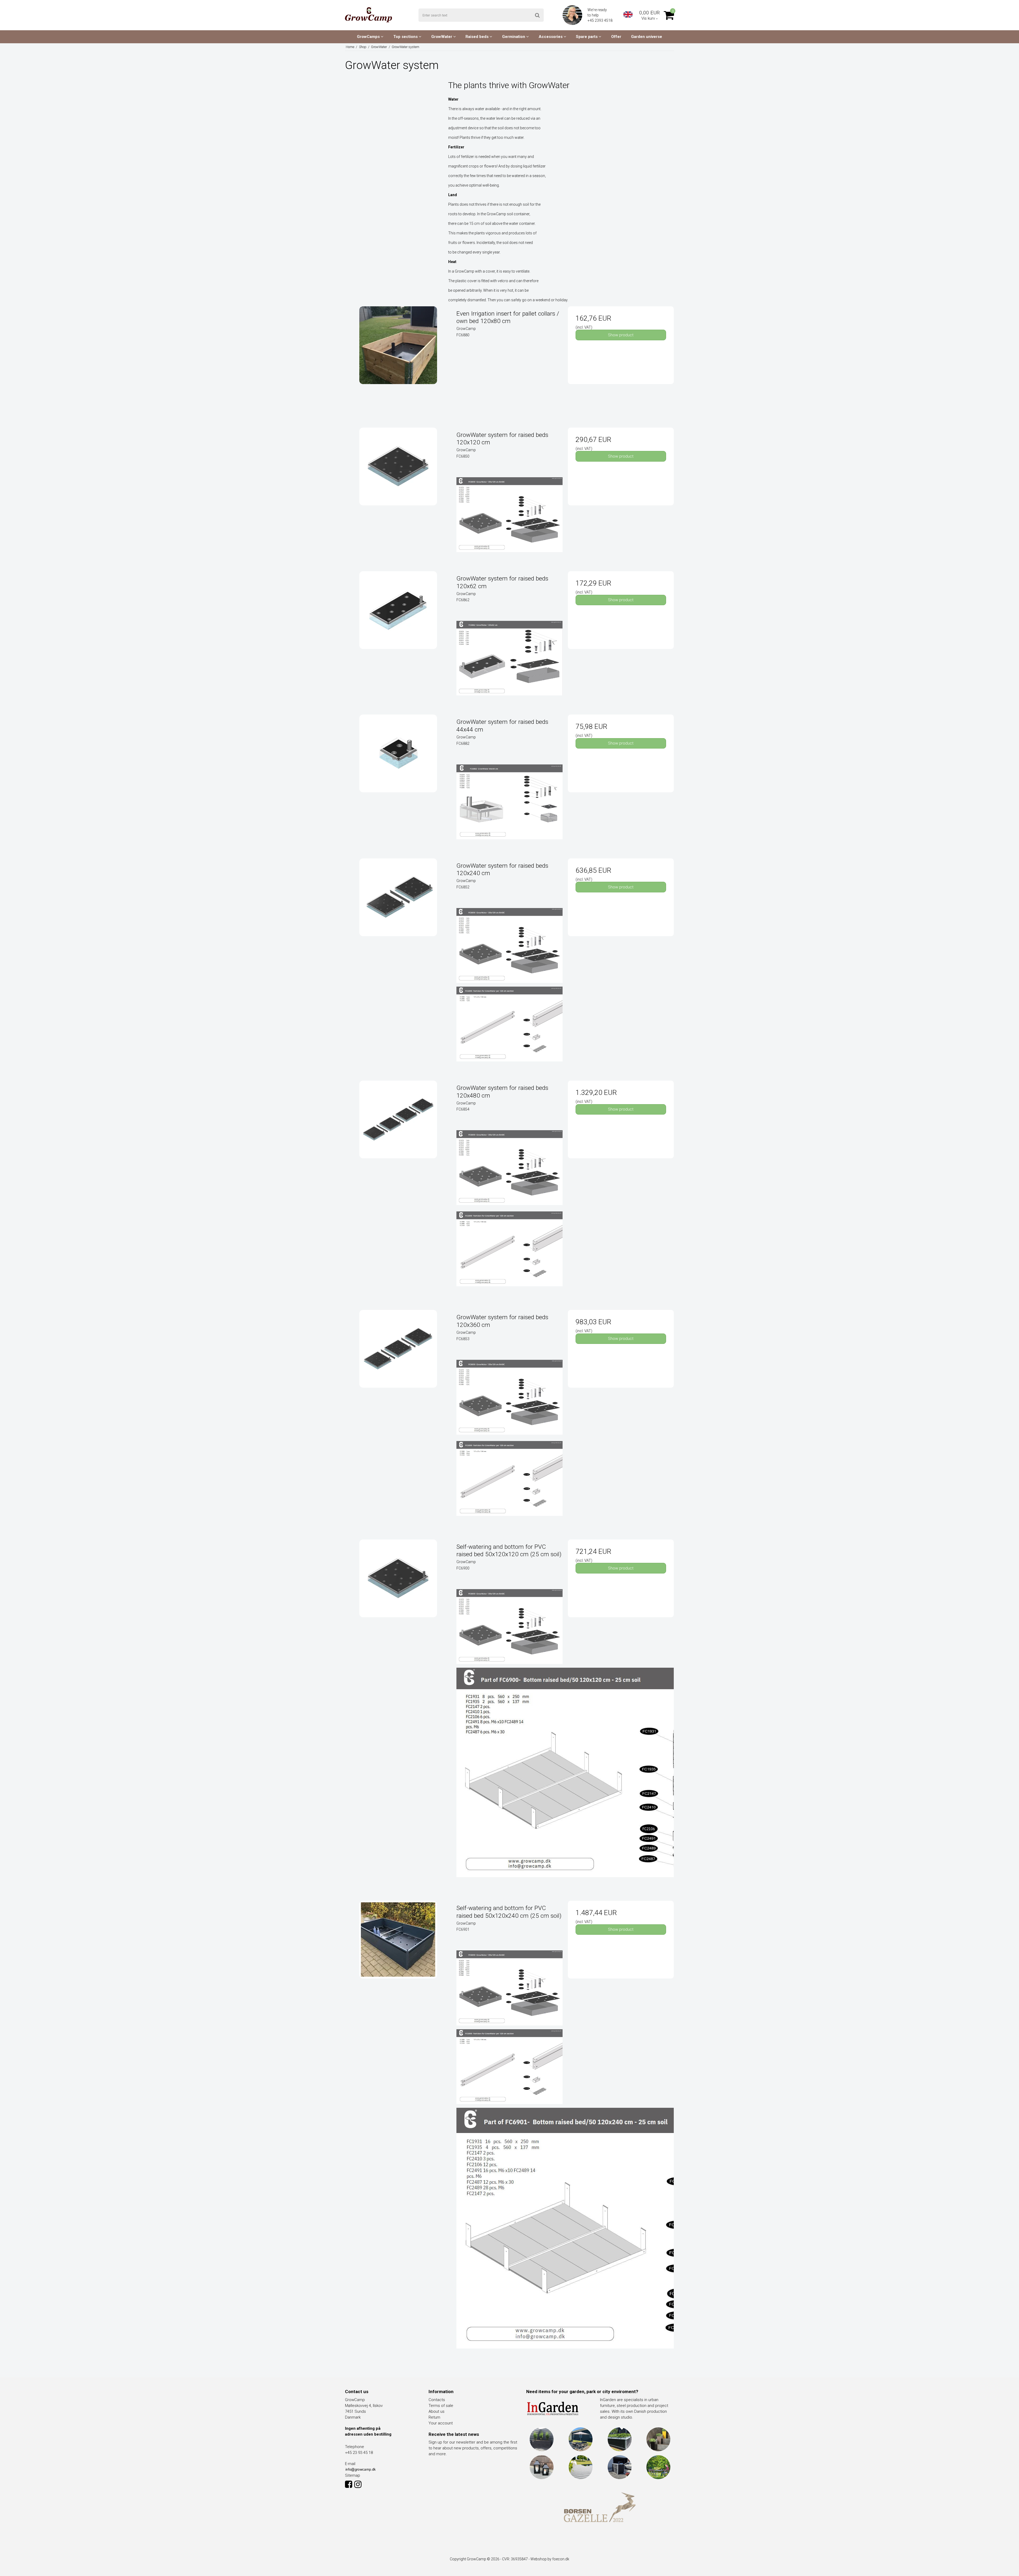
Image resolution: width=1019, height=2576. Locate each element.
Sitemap (353, 2475)
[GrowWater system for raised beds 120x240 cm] (398, 911)
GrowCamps (369, 37)
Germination (514, 37)
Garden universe (647, 37)
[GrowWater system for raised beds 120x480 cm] (398, 1134)
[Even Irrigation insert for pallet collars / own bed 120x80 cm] (398, 359)
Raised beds (478, 37)
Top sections (406, 37)
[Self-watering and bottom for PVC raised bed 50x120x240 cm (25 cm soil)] (398, 1954)
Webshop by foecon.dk (550, 2559)
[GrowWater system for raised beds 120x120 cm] (398, 481)
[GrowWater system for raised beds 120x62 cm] (398, 624)
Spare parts (587, 37)
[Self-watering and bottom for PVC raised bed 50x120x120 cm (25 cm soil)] (398, 1592)
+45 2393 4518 (600, 20)
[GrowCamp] (368, 15)
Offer (616, 37)
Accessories (551, 37)
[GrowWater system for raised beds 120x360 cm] (398, 1363)
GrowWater (442, 37)
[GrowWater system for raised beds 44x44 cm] (398, 767)
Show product (621, 335)
